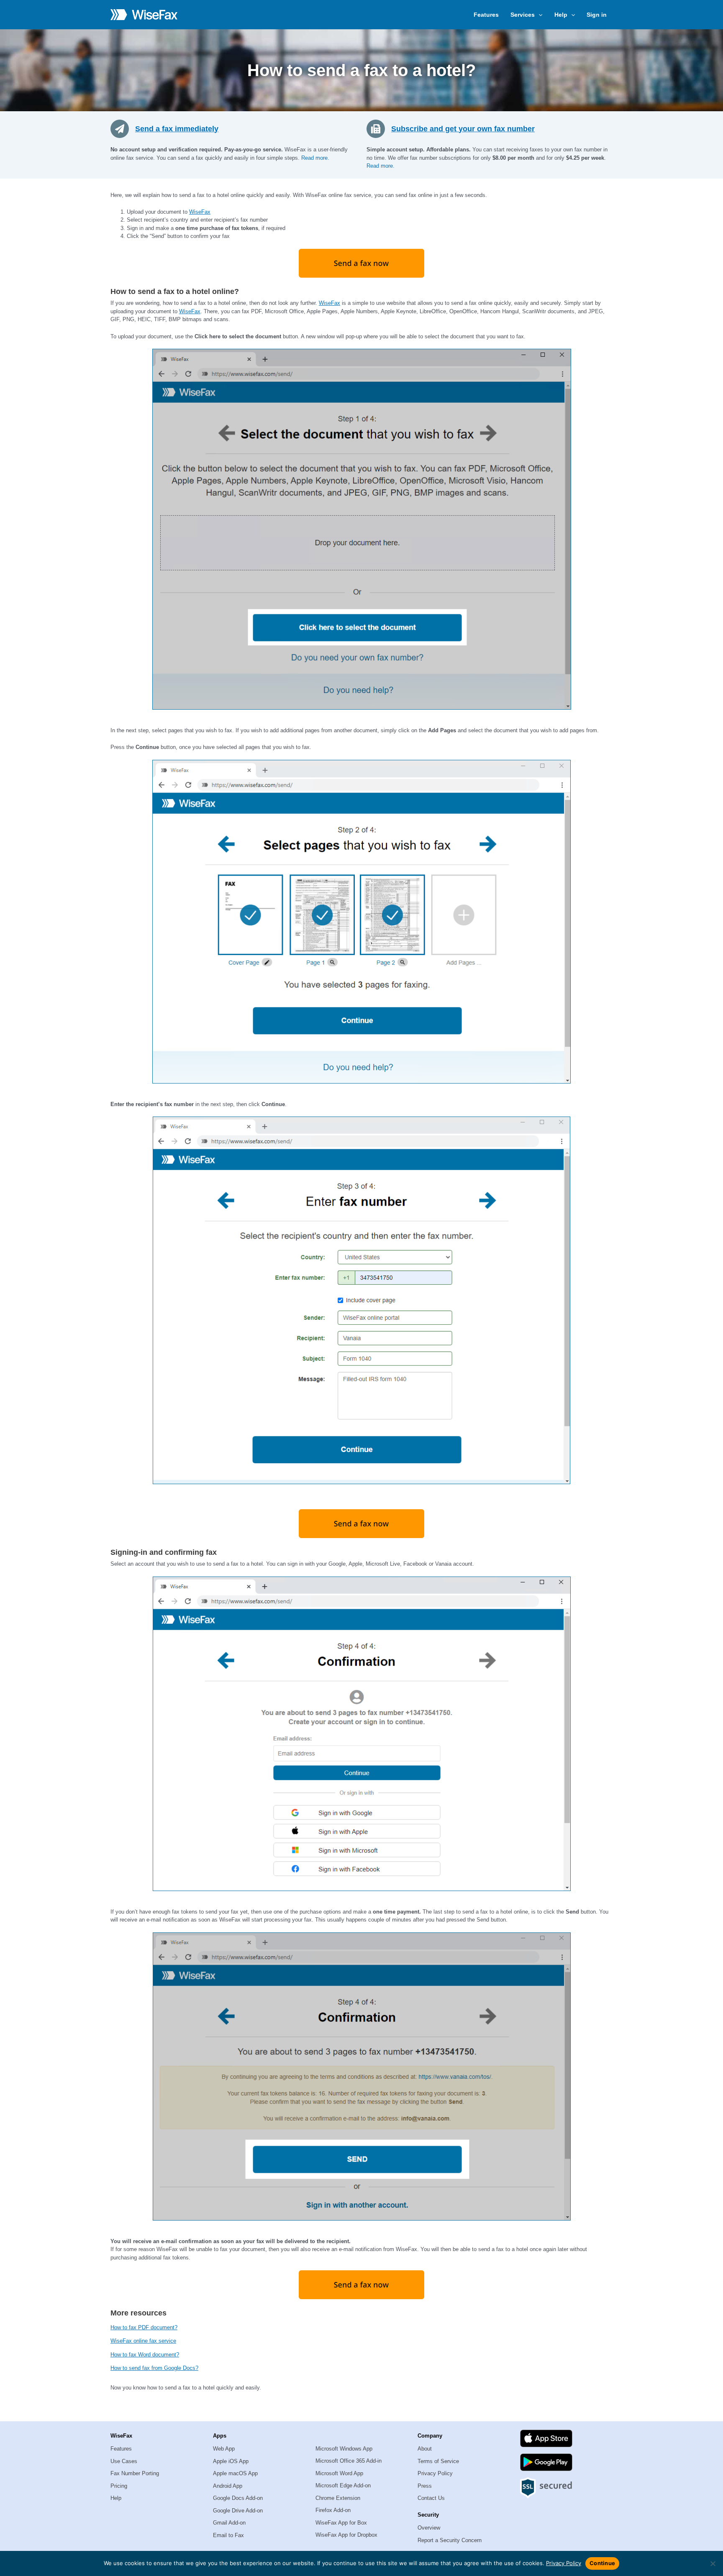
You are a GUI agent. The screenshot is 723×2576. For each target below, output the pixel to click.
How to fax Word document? (145, 2355)
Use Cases (124, 2461)
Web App (224, 2449)
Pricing (119, 2486)
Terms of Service (438, 2461)
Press (425, 2486)
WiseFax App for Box (341, 2523)
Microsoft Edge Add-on (343, 2485)
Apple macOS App (235, 2473)
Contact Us (431, 2498)
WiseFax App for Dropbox (346, 2535)
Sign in (597, 15)
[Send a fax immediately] (123, 128)
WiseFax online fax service (143, 2341)
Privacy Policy (435, 2473)
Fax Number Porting (135, 2473)
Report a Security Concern (450, 2540)
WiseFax (200, 212)
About (425, 2449)
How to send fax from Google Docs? (154, 2368)
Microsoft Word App (339, 2473)
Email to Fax (228, 2535)
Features (486, 15)
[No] (713, 2563)
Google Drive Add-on (238, 2511)
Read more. (315, 158)
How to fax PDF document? (144, 2327)
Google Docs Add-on (238, 2498)
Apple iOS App (231, 2461)
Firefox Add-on (333, 2510)
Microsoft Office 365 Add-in (349, 2461)
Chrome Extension (338, 2498)
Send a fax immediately (177, 129)
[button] (538, 15)
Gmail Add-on (229, 2523)
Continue (602, 2563)
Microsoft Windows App (344, 2449)
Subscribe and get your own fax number (463, 129)
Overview (429, 2528)
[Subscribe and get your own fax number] (379, 128)
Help (116, 2498)
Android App (228, 2486)
